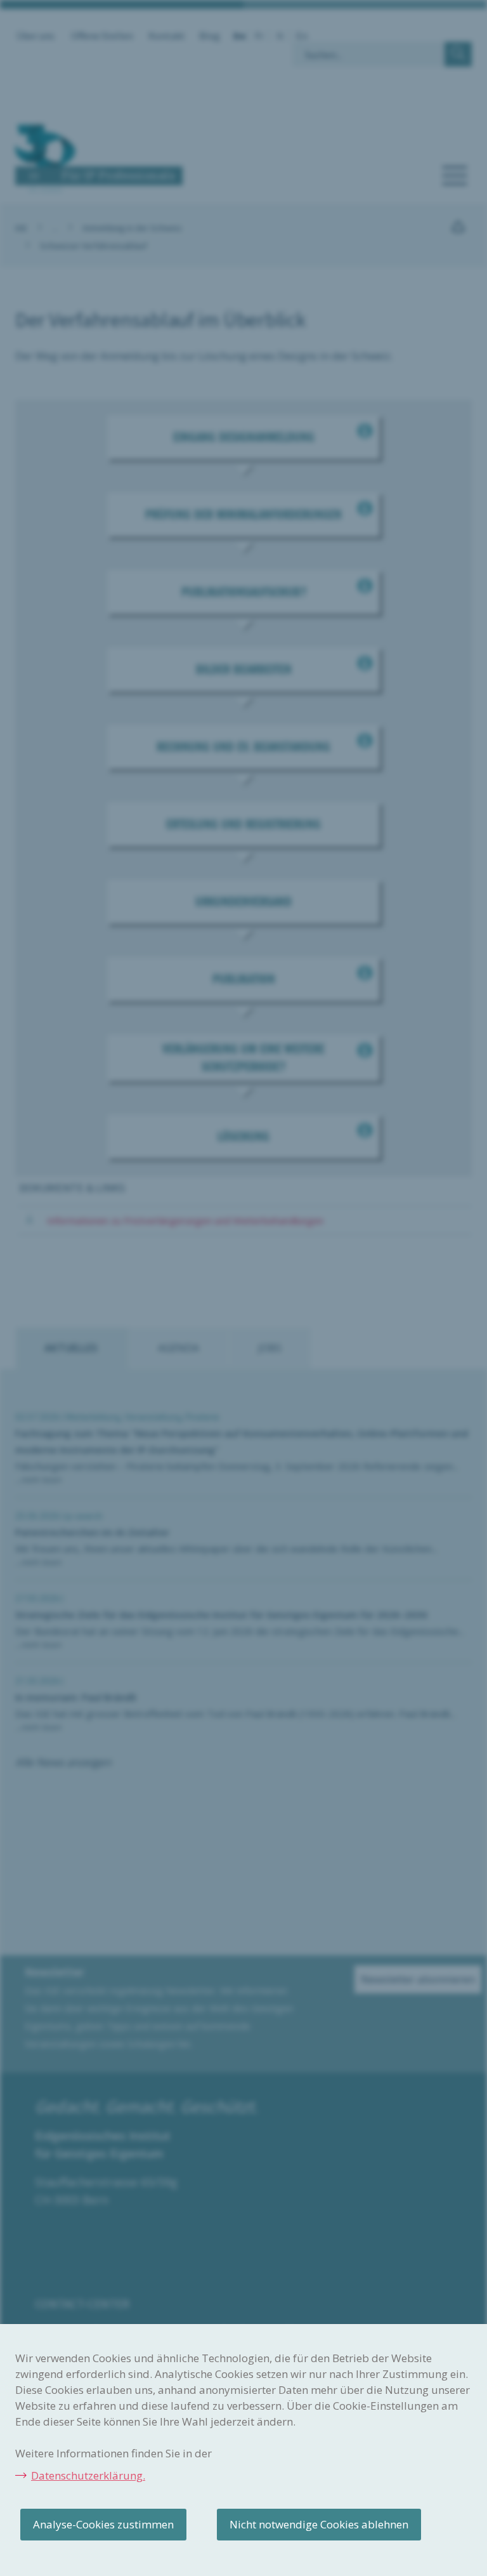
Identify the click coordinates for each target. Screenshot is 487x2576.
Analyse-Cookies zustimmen (103, 2524)
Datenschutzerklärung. (88, 2475)
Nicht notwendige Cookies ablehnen (319, 2524)
